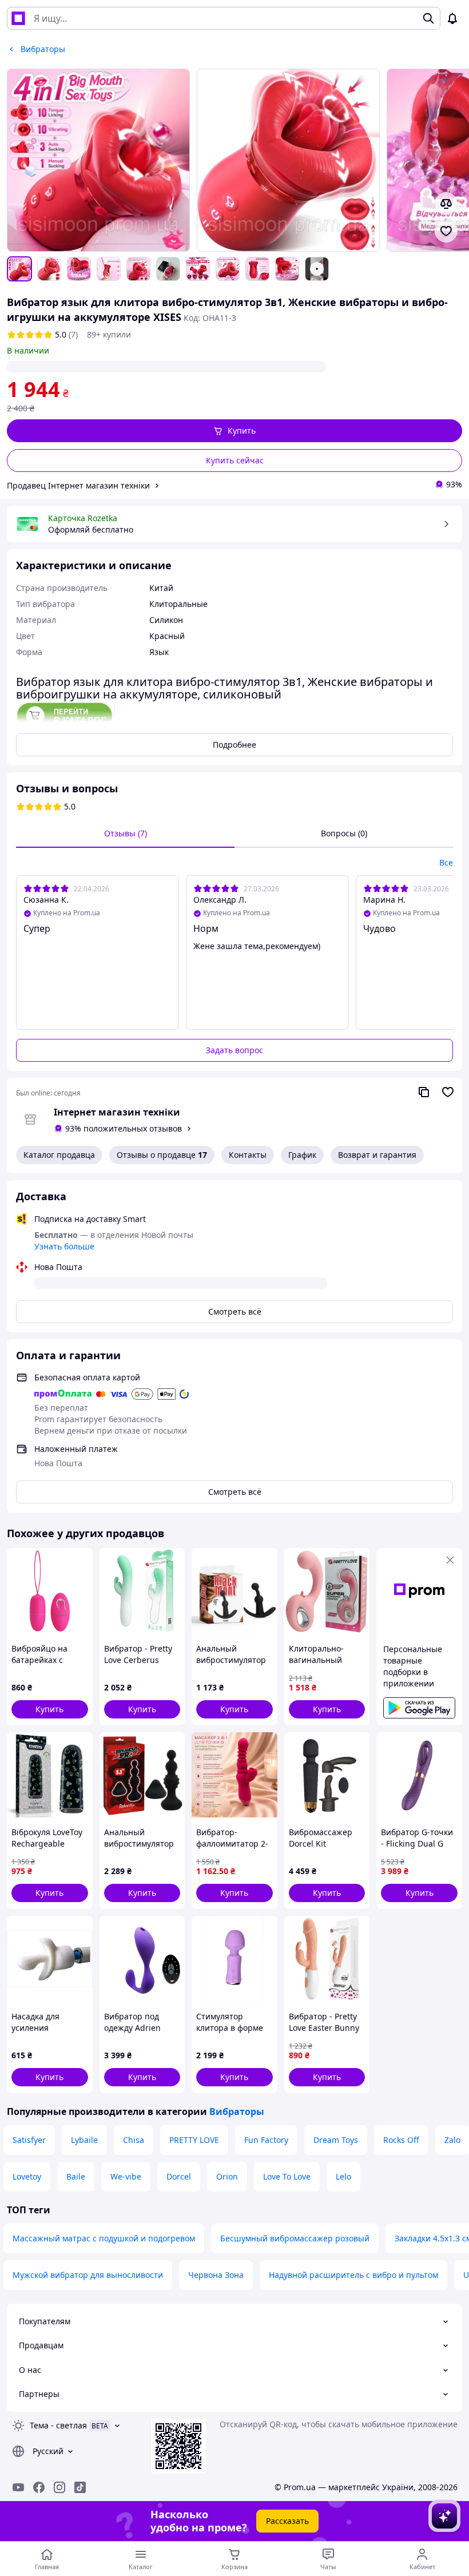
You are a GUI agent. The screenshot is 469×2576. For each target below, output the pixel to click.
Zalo (452, 2140)
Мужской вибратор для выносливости (88, 2275)
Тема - (58, 2425)
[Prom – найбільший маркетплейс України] (18, 18)
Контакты (248, 1155)
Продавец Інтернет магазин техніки (78, 485)
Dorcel (179, 2176)
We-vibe (126, 2176)
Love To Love (287, 2176)
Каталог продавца (59, 1155)
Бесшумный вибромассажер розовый (295, 2238)
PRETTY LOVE (194, 2140)
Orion (227, 2176)
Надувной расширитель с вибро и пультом (353, 2275)
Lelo (343, 2176)
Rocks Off (401, 2140)
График (302, 1155)
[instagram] (59, 2487)
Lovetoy (27, 2176)
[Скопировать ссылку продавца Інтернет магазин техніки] (424, 1092)
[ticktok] (80, 2487)
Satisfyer (29, 2140)
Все (446, 862)
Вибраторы (237, 2111)
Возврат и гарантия (377, 1155)
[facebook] (39, 2487)
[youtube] (18, 2487)
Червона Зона (216, 2275)
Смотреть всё (235, 1311)
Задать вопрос (234, 1050)
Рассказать (287, 2521)
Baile (76, 2176)
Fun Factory (266, 2140)
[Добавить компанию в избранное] (448, 1092)
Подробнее (234, 745)
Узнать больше (64, 1246)
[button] (234, 431)
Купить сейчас (235, 460)
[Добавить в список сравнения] (446, 204)
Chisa (134, 2140)
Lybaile (84, 2140)
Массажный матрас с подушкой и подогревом (104, 2238)
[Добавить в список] (446, 231)
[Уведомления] (452, 18)
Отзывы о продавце (162, 1155)
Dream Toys (336, 2140)
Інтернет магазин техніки (117, 1112)
